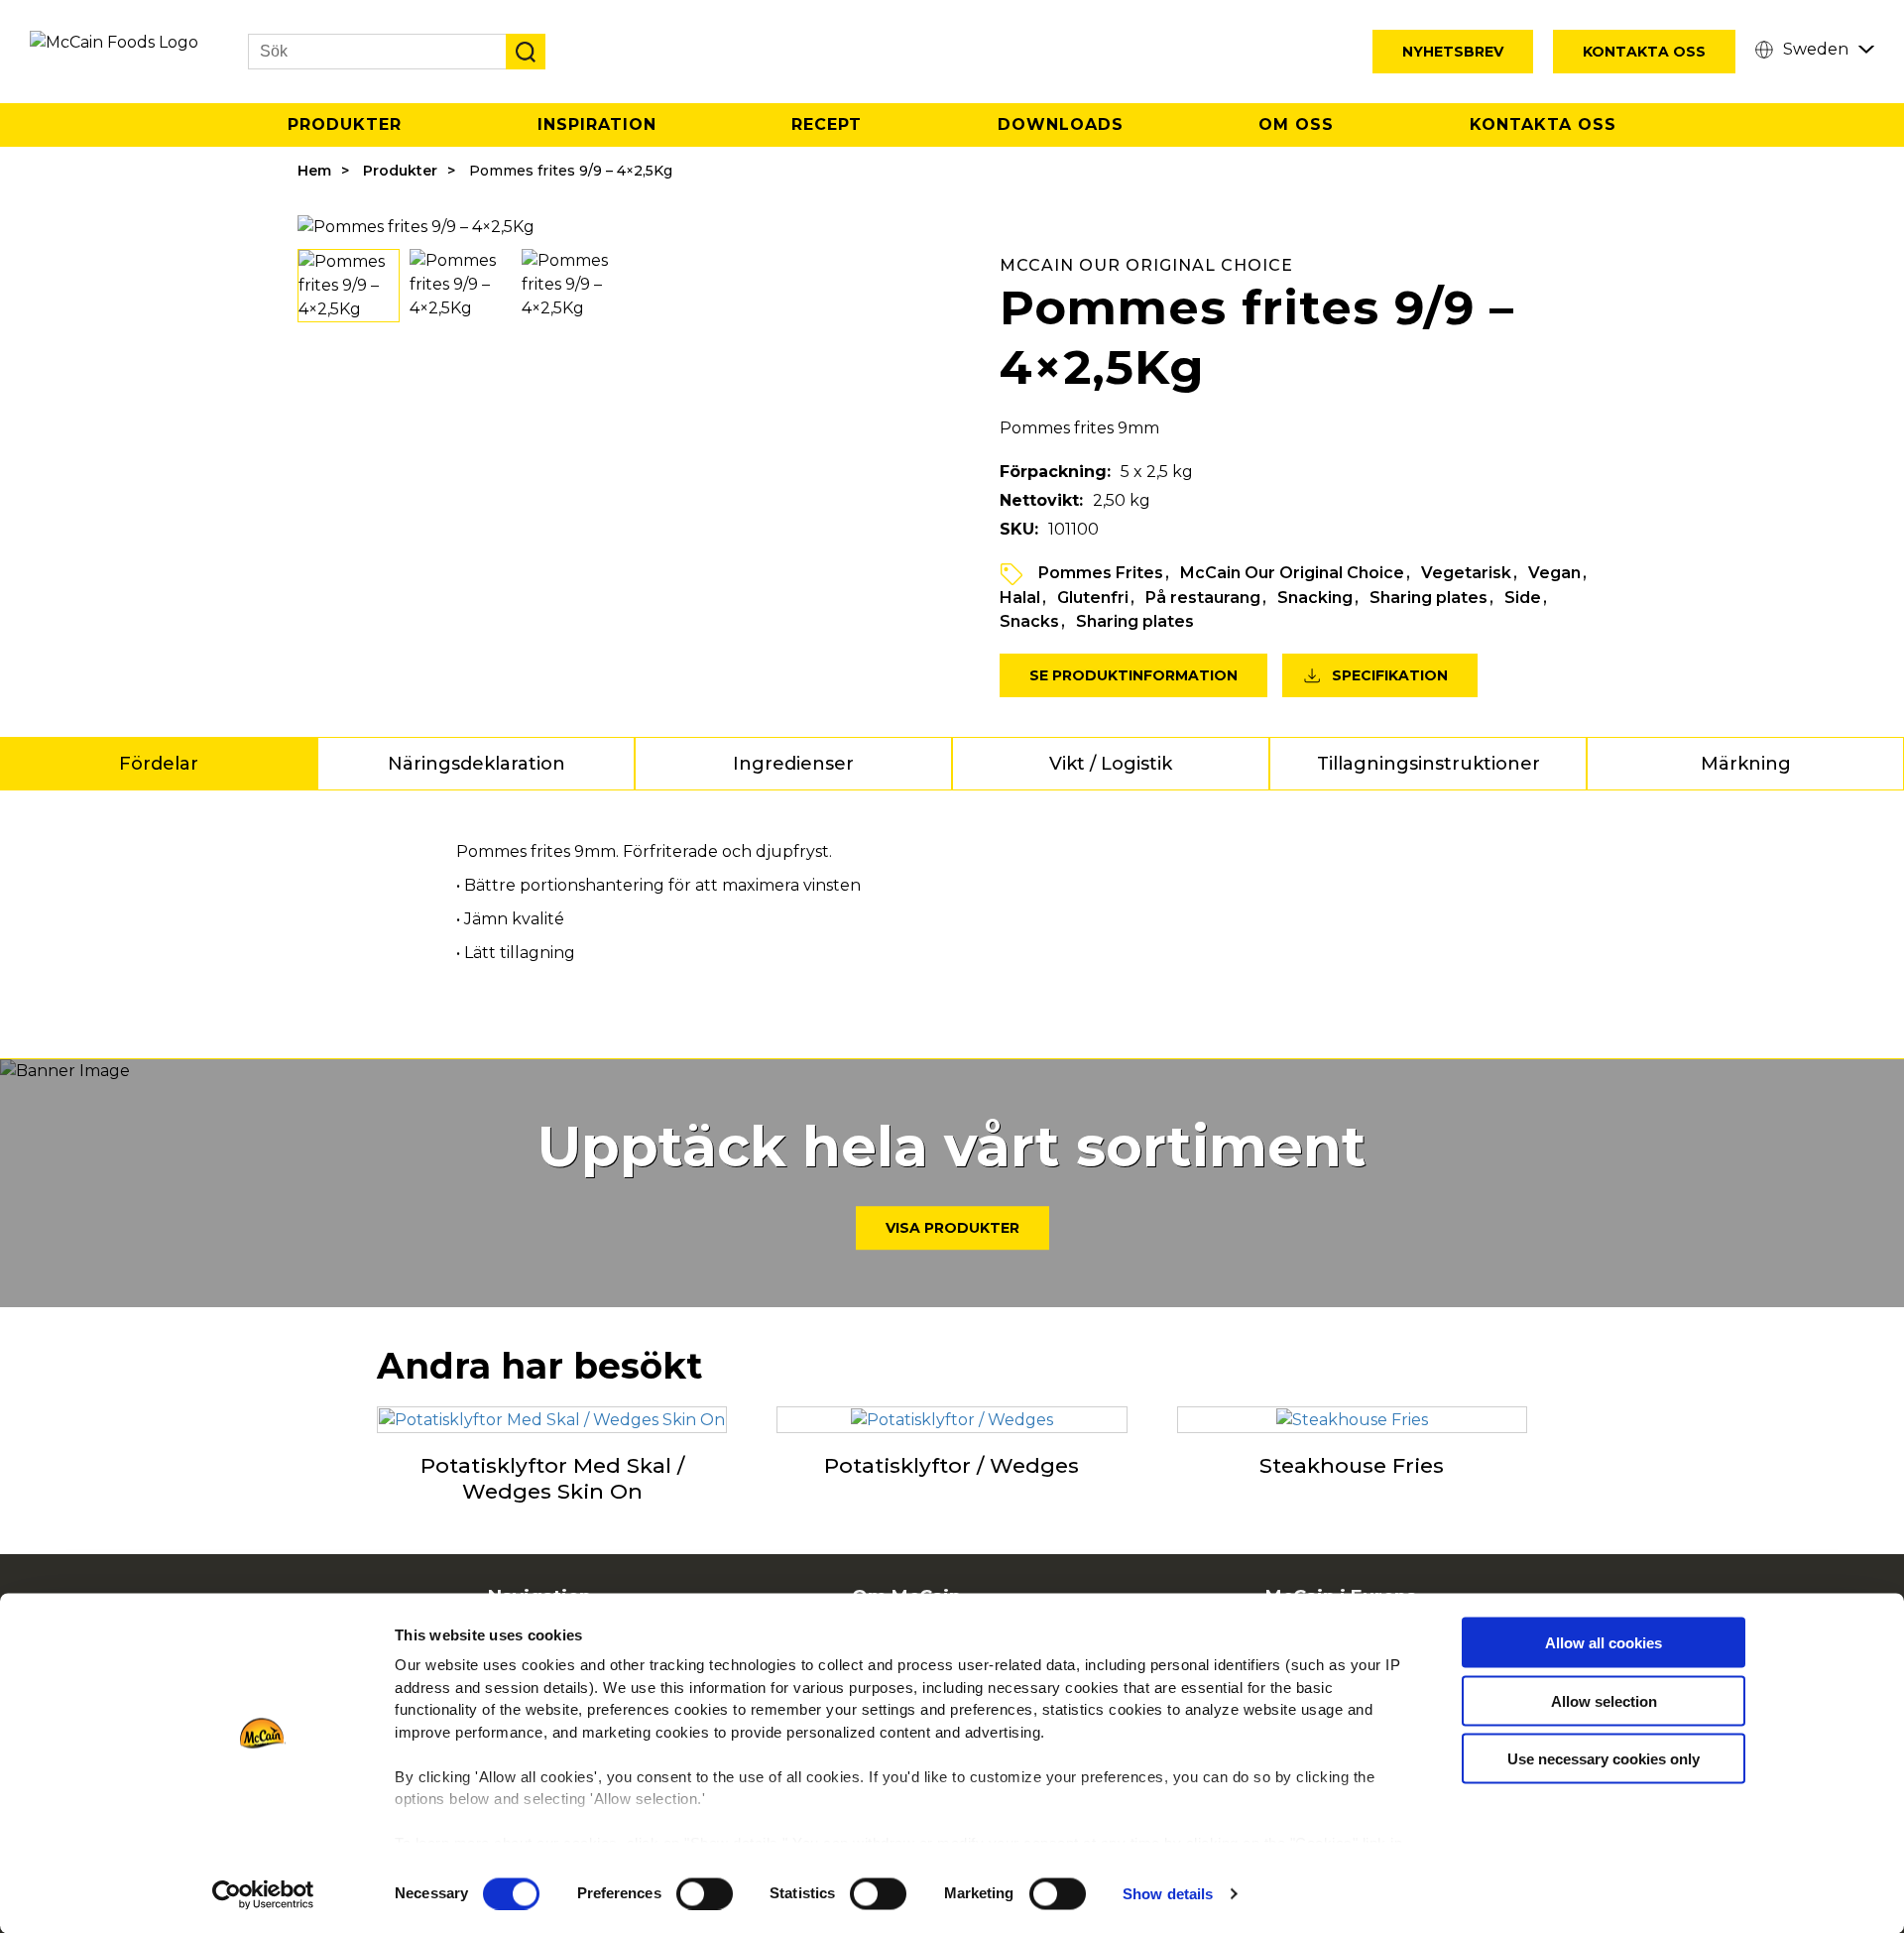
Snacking (1315, 598)
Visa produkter (952, 1228)
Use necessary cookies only (1604, 1759)
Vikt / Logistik (1111, 764)
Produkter (345, 124)
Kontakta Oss (1644, 52)
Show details (1168, 1894)
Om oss (1296, 124)
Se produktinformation (1133, 675)
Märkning (1746, 764)
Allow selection (1604, 1700)
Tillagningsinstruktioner (1428, 764)
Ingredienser (793, 764)
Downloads (1061, 124)
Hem (314, 171)
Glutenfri (1093, 598)
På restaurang (1203, 598)
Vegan (1554, 573)
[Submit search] (526, 52)
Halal (1020, 598)
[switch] (705, 1893)
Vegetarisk (1466, 573)
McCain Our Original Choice (1292, 573)
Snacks (1029, 621)
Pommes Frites (1101, 573)
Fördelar (159, 764)
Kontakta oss (1543, 124)
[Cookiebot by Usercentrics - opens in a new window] (263, 1894)
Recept (827, 124)
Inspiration (597, 124)
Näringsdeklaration (476, 764)
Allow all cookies (1604, 1643)
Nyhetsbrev (1453, 52)
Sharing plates (1428, 598)
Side (1523, 598)
